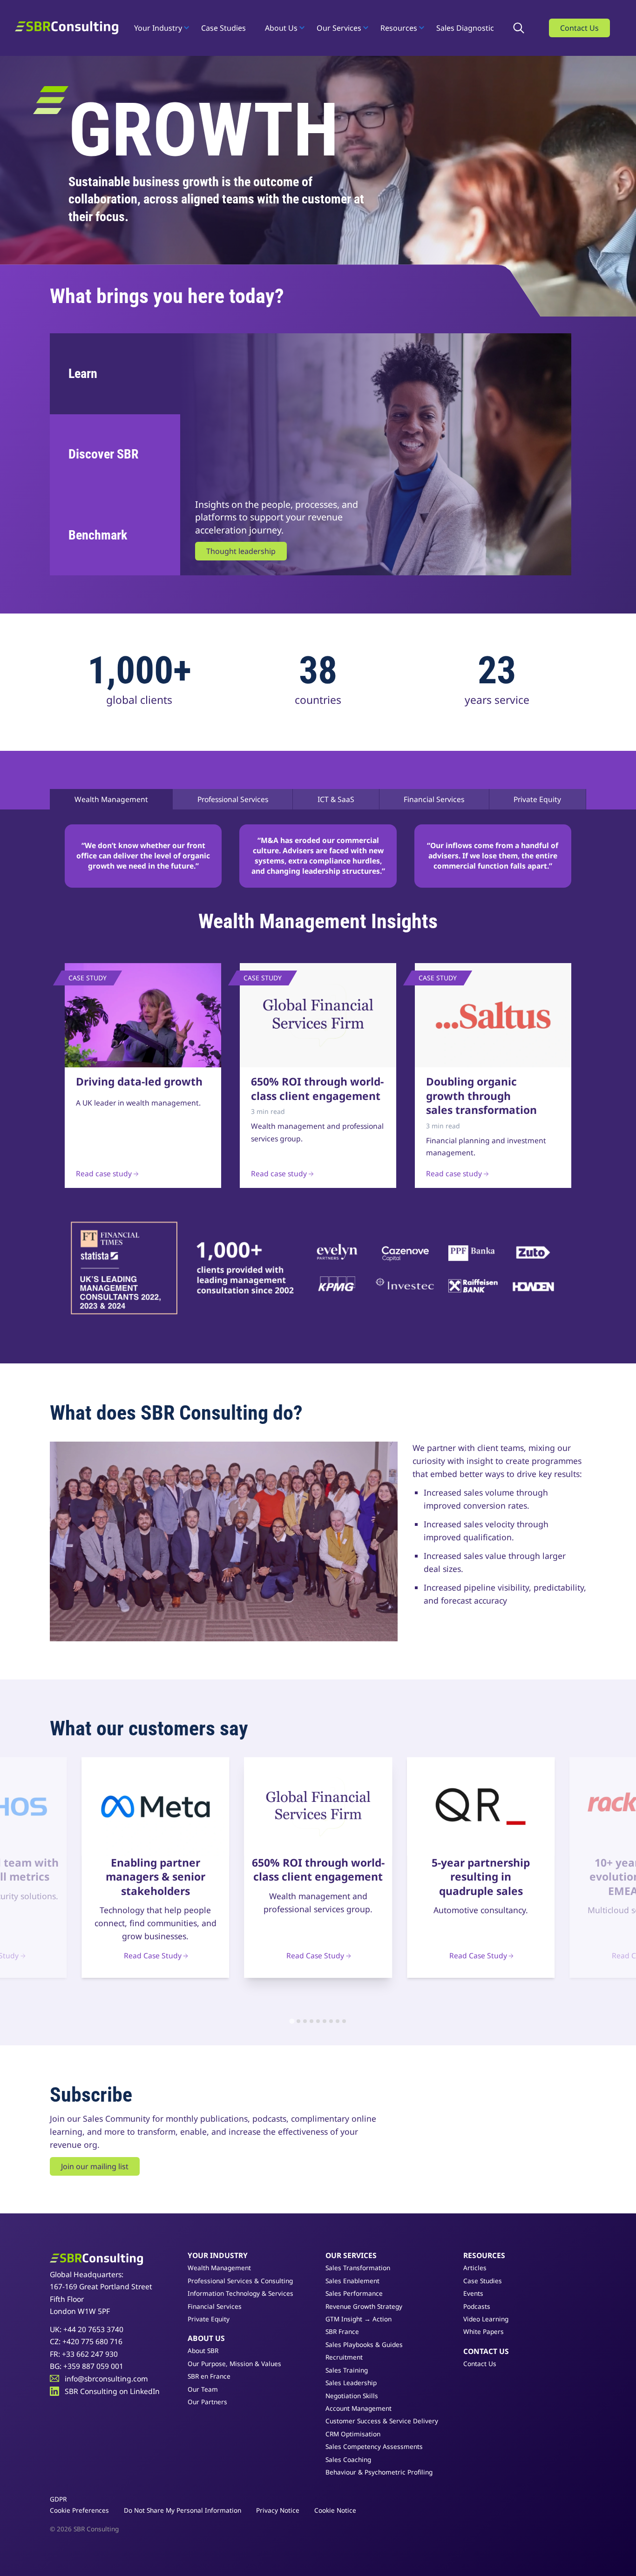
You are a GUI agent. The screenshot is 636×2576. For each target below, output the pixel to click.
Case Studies (223, 28)
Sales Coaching (348, 2459)
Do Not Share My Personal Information (183, 2510)
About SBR (203, 2350)
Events (473, 2293)
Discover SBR (103, 454)
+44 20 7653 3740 (93, 2329)
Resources (399, 28)
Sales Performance (354, 2293)
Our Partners (207, 2402)
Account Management (359, 2408)
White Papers (484, 2331)
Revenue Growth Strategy (364, 2306)
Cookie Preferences (79, 2510)
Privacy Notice (278, 2510)
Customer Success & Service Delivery (382, 2421)
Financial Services (434, 799)
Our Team (203, 2389)
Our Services (339, 28)
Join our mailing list (95, 2166)
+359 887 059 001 (93, 2366)
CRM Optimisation (353, 2434)
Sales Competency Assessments (374, 2446)
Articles (475, 2268)
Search (521, 28)
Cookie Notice (335, 2510)
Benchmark (98, 535)
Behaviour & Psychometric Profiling (379, 2472)
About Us (281, 28)
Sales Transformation (358, 2268)
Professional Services (233, 799)
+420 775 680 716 (92, 2341)
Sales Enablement (352, 2281)
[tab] (292, 2021)
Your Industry (158, 28)
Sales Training (347, 2370)
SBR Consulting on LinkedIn (112, 2391)
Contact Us (579, 28)
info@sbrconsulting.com (106, 2379)
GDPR (58, 2499)
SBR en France (209, 2376)
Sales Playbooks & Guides (364, 2344)
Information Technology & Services (240, 2293)
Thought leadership (241, 551)
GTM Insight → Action (359, 2319)
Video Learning (486, 2319)
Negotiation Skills (352, 2396)
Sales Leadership (351, 2383)
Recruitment (344, 2357)
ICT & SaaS (336, 799)
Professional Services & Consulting (240, 2281)
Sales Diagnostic (465, 28)
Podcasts (477, 2306)
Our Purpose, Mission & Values (234, 2364)
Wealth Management (111, 799)
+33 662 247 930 (90, 2354)
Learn (83, 374)
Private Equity (537, 799)
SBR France (342, 2331)
